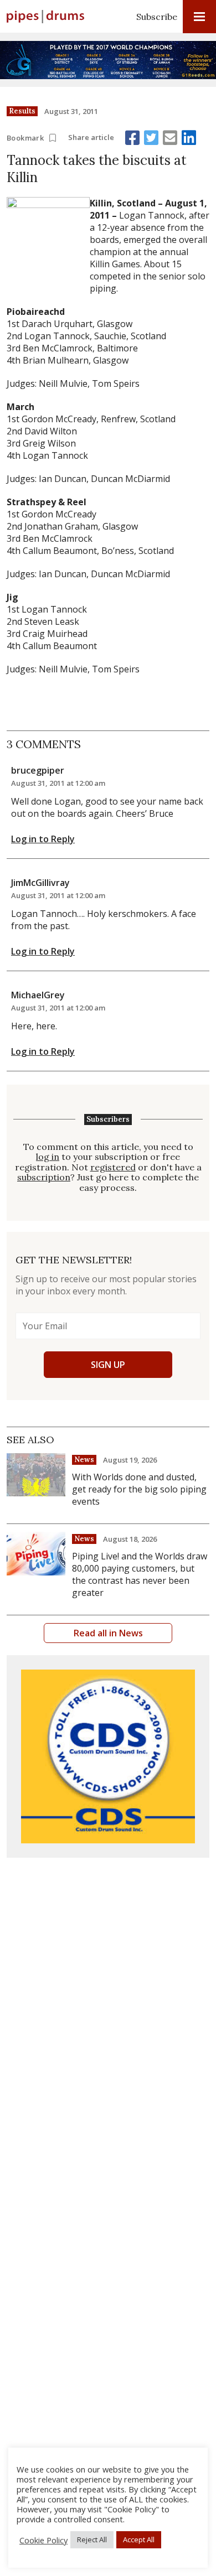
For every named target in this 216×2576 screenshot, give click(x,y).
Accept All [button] (139, 2539)
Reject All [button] (92, 2539)
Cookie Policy (43, 2540)
